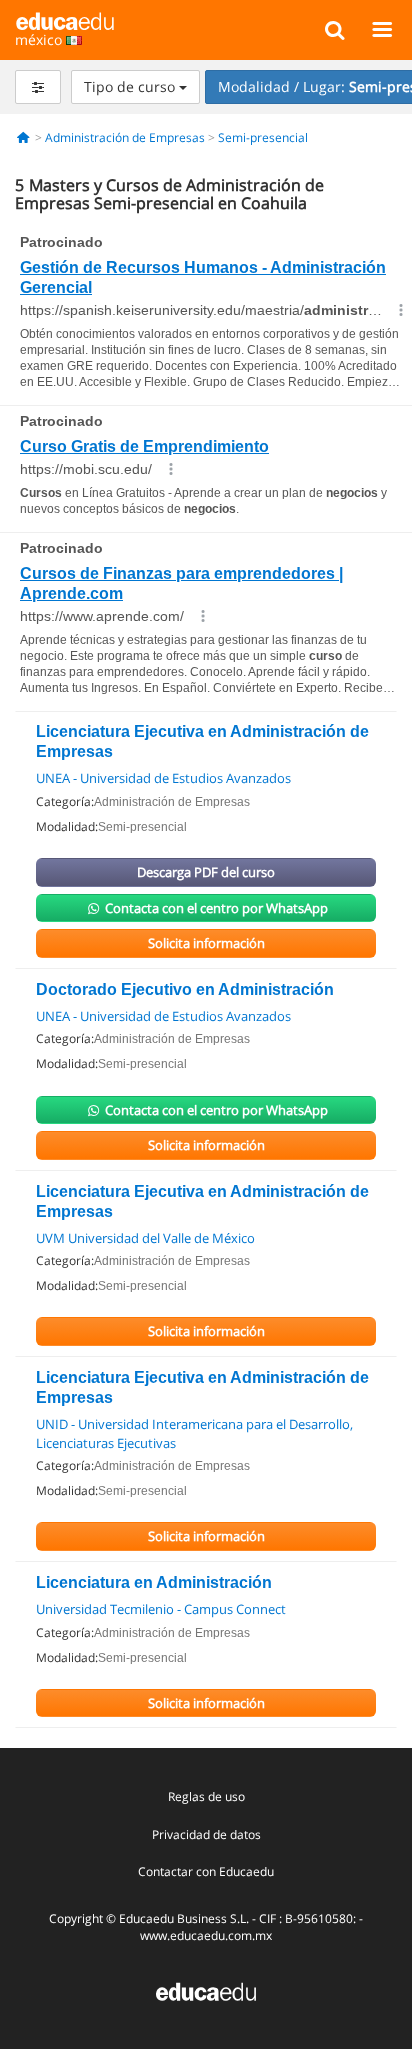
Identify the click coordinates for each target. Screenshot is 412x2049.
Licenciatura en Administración (154, 1582)
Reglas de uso (206, 1796)
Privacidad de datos (206, 1834)
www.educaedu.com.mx (206, 1935)
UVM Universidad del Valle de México (145, 1238)
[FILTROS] (38, 87)
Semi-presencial (263, 137)
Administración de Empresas (125, 137)
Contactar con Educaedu (206, 1871)
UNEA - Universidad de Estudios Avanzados (163, 778)
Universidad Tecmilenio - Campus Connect (161, 1609)
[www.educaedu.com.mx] (206, 1990)
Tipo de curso (131, 86)
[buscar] (334, 29)
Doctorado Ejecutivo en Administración (185, 989)
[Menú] (381, 29)
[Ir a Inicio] (23, 137)
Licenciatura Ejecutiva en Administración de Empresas (202, 741)
